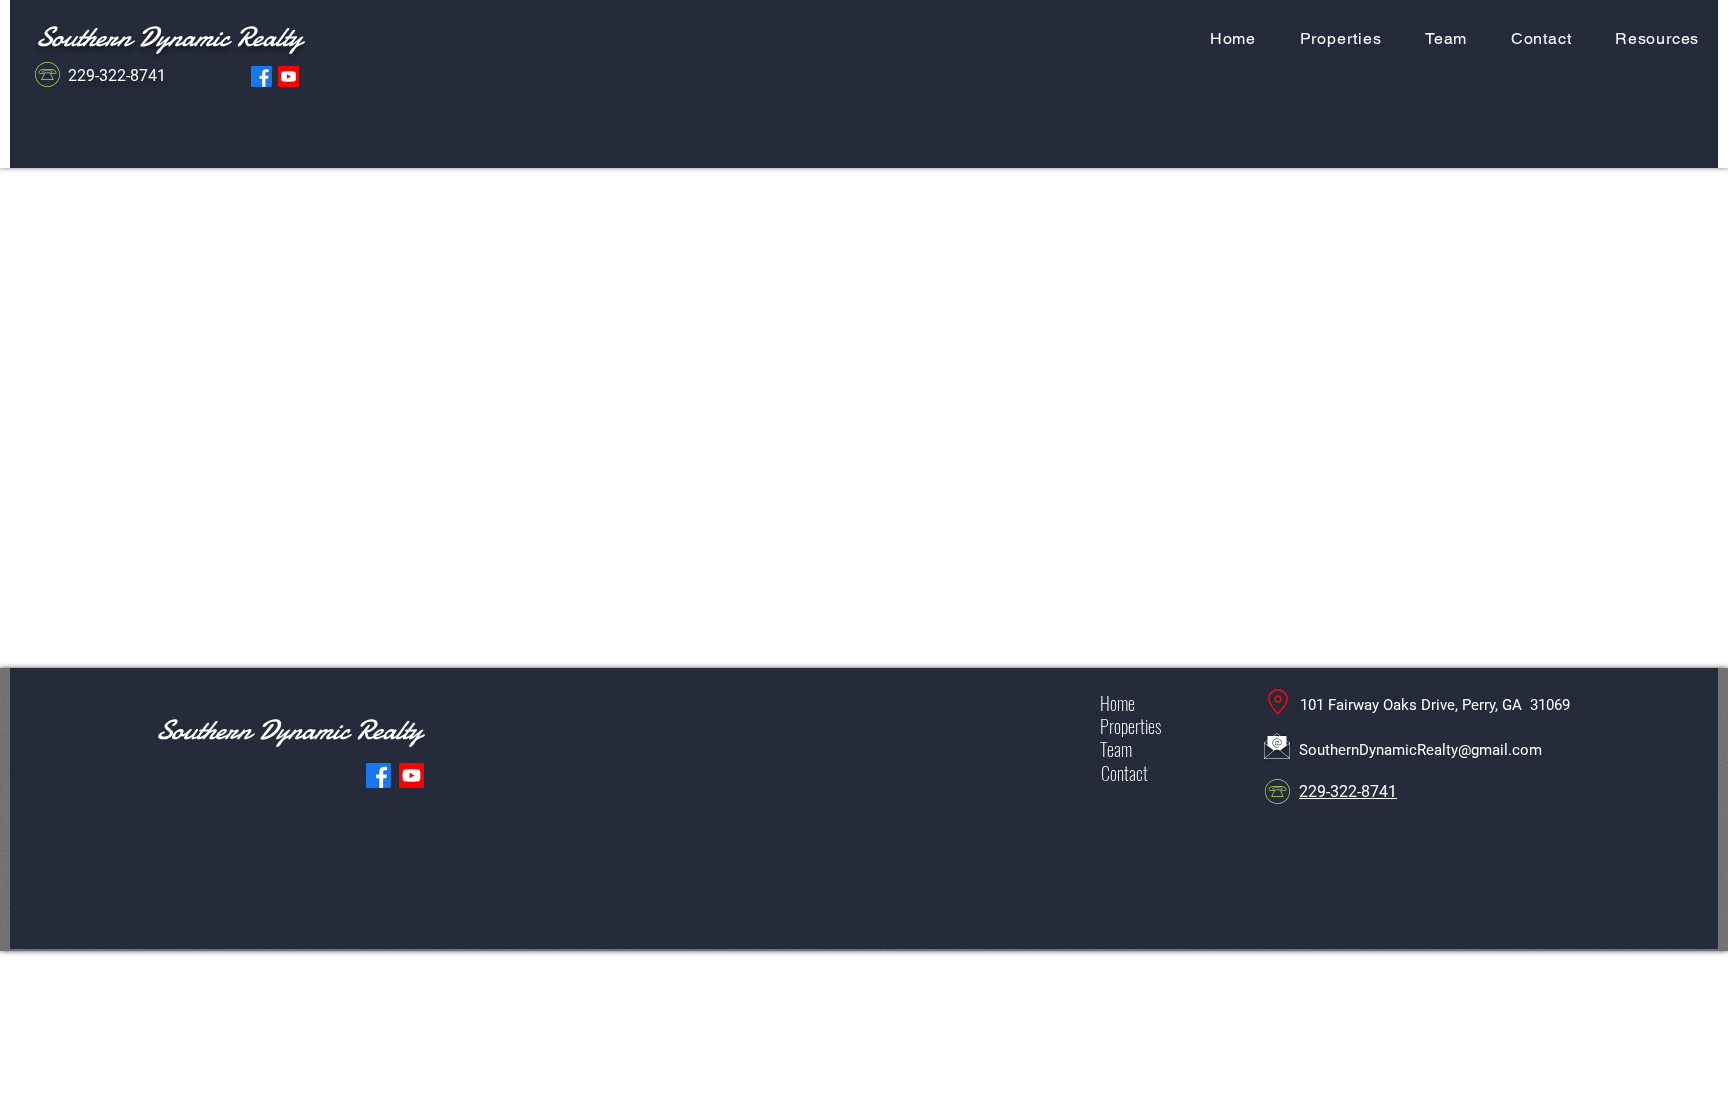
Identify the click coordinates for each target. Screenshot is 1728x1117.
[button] (1657, 38)
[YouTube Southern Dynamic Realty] (288, 76)
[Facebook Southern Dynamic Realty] (261, 76)
